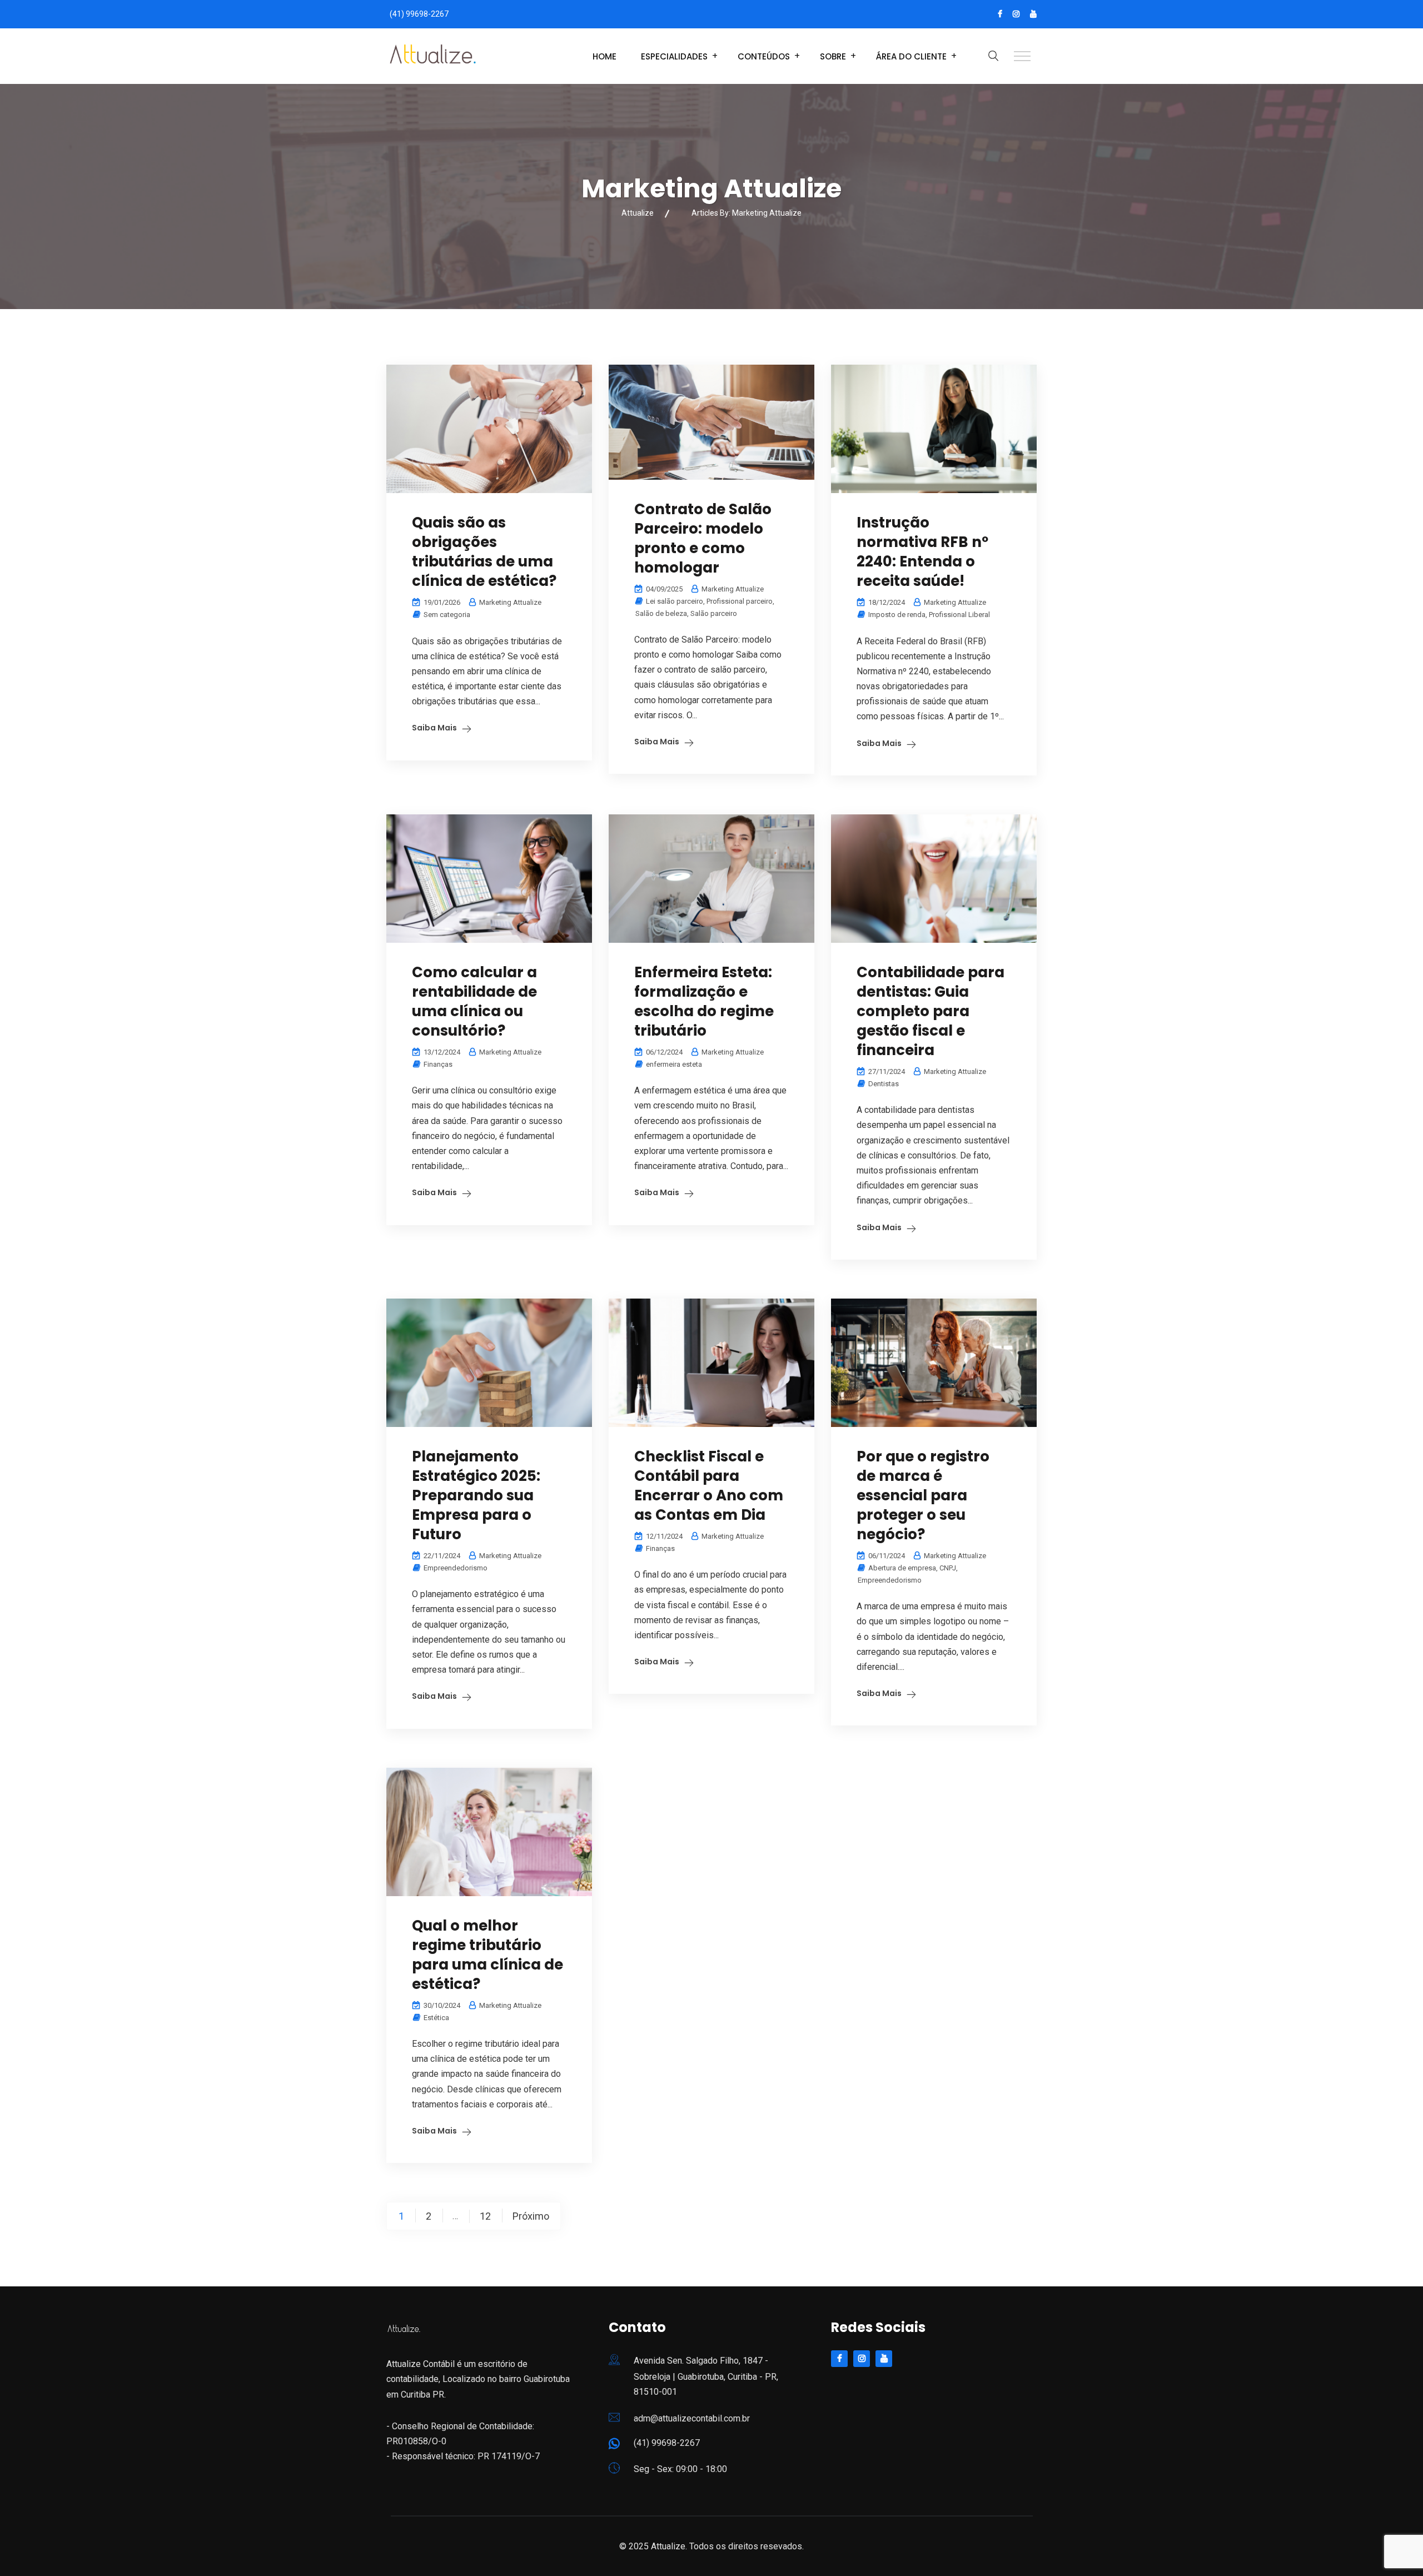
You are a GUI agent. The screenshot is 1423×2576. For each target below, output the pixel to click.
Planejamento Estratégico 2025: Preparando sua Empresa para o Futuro (476, 1495)
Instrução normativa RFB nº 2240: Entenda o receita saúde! (922, 552)
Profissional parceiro (740, 601)
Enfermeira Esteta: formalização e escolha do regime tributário (704, 1001)
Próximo (531, 2216)
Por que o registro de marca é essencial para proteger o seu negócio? (923, 1495)
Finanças (438, 1064)
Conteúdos (764, 56)
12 (485, 2216)
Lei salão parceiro (675, 601)
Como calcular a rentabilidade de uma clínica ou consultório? (474, 1001)
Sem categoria (447, 615)
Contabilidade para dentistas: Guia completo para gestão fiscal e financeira (931, 1011)
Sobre (833, 56)
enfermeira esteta (674, 1064)
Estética (436, 2018)
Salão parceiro (714, 613)
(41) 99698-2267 (419, 14)
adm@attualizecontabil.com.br (692, 2418)
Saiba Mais (434, 728)
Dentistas (884, 1084)
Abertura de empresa (902, 1568)
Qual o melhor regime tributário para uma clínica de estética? (487, 1955)
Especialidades (674, 56)
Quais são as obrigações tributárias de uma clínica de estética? (484, 552)
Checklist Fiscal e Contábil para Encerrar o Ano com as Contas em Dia (709, 1486)
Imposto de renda (897, 615)
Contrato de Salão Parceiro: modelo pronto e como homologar (703, 538)
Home (604, 56)
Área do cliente (911, 56)
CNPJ (948, 1568)
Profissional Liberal (959, 615)
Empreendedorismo (456, 1568)
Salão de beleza (661, 613)
